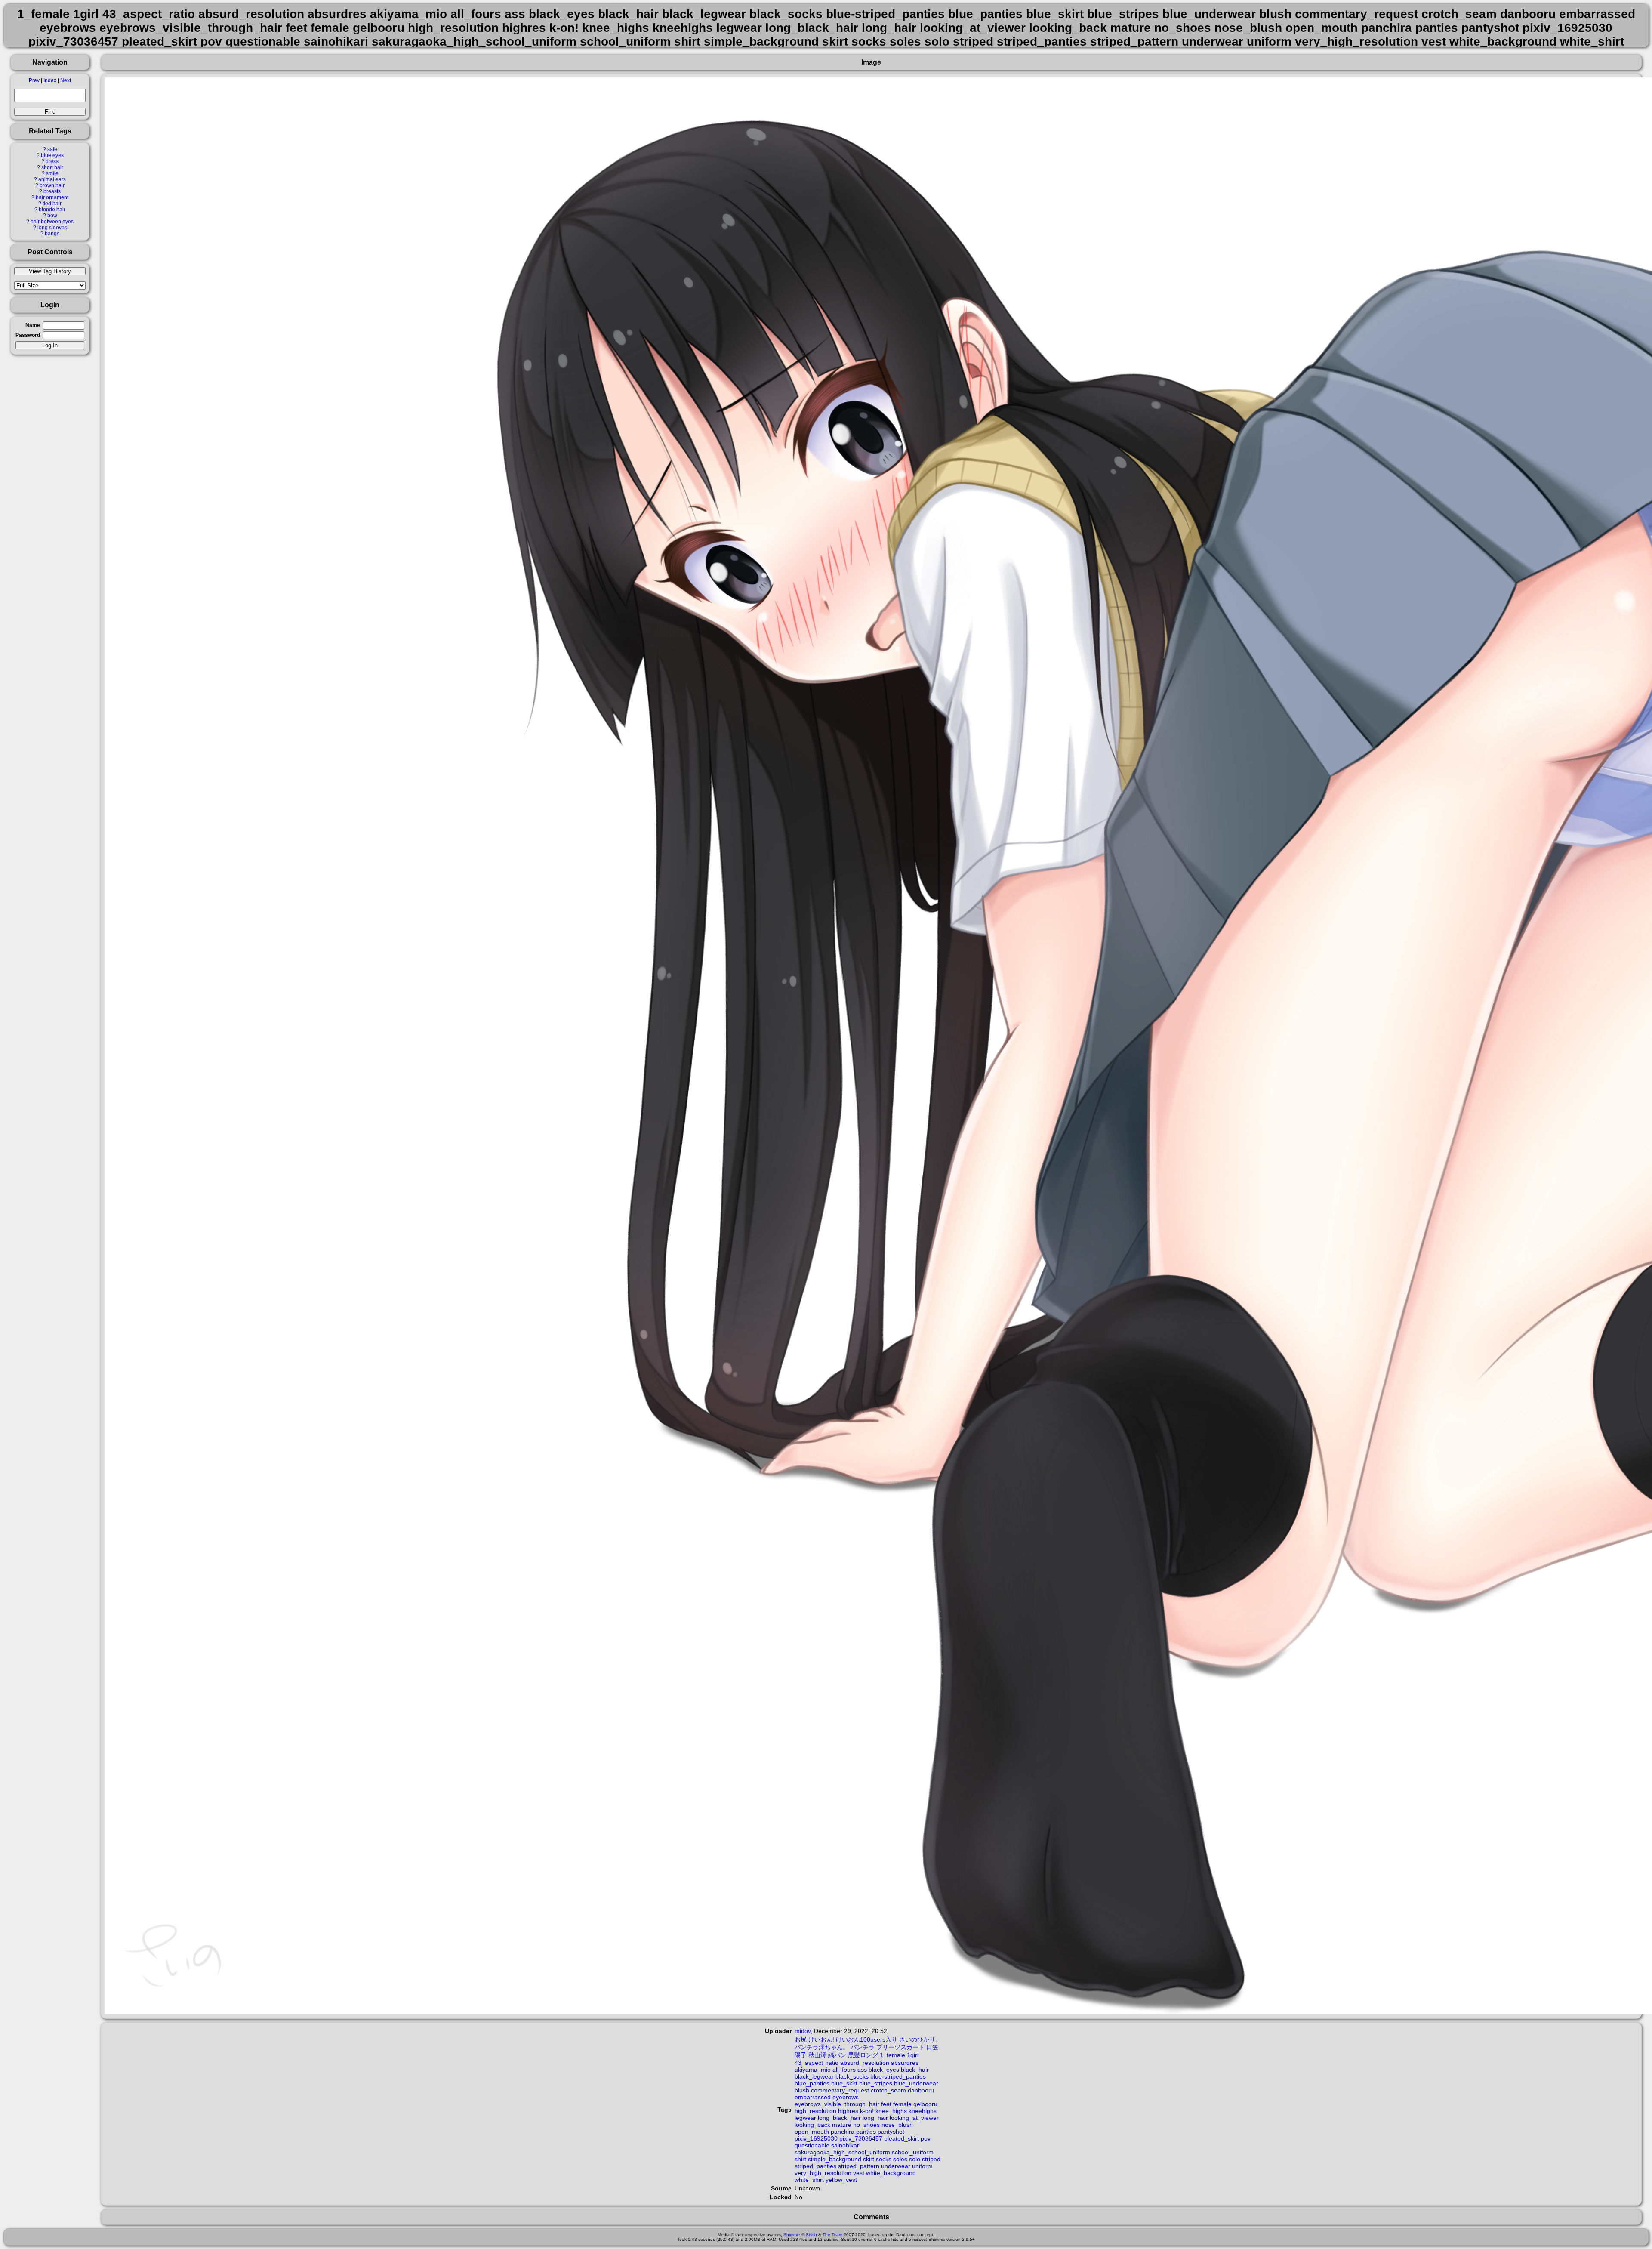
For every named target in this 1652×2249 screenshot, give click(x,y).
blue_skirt (844, 2083)
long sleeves (52, 228)
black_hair (915, 2070)
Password (28, 335)
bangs (52, 234)
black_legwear (814, 2076)
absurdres (905, 2063)
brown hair (52, 185)
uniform (922, 2166)
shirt (800, 2159)
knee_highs (891, 2111)
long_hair (875, 2118)
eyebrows (846, 2097)
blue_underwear (916, 2083)
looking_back (812, 2125)
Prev (34, 80)
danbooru (921, 2090)
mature (842, 2125)
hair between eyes (52, 222)
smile (52, 173)
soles (900, 2159)
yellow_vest (841, 2180)
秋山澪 (817, 2055)
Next (66, 80)
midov (803, 2031)
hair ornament (52, 197)
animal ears (52, 179)
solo (915, 2159)
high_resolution (815, 2111)
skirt (869, 2159)
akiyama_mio (813, 2070)
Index (50, 80)
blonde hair (52, 210)
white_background (891, 2173)
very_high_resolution (823, 2173)
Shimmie (792, 2235)
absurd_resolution (865, 2063)
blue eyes (52, 155)
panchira (843, 2132)
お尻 (801, 2039)
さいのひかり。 (920, 2039)
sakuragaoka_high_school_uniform (842, 2152)
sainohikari (846, 2145)
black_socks (852, 2076)
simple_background (835, 2159)
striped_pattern (859, 2166)
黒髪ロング (863, 2055)
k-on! (867, 2111)
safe (52, 149)
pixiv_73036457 (861, 2138)
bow (52, 216)
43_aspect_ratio (817, 2063)
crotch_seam (888, 2090)
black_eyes (884, 2070)
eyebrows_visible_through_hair (837, 2104)
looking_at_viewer (914, 2118)
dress (52, 161)
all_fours (844, 2070)
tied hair (52, 204)
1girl (913, 2055)
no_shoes (866, 2125)
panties (866, 2132)
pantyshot (891, 2132)
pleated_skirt (902, 2138)
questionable (812, 2145)
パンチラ (863, 2047)
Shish (811, 2235)
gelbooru (925, 2104)
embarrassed (813, 2097)
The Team (832, 2235)
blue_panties (812, 2083)
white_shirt (809, 2180)
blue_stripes (876, 2083)
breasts (52, 191)
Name (33, 325)
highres (848, 2111)
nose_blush (897, 2125)
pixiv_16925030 (816, 2138)
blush (802, 2090)
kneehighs (923, 2111)
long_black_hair (839, 2118)
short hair (52, 167)
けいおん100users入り (867, 2039)
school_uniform (913, 2152)
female (902, 2104)
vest (859, 2173)
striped (931, 2159)
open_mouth (812, 2132)
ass (862, 2070)
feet (886, 2104)
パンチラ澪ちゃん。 (822, 2047)
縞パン (837, 2055)
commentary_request (840, 2090)
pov (926, 2138)
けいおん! (821, 2039)
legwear (805, 2118)
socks (884, 2159)
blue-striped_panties (898, 2076)
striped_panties (815, 2166)
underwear (896, 2166)
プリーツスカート (900, 2047)
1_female (892, 2055)
